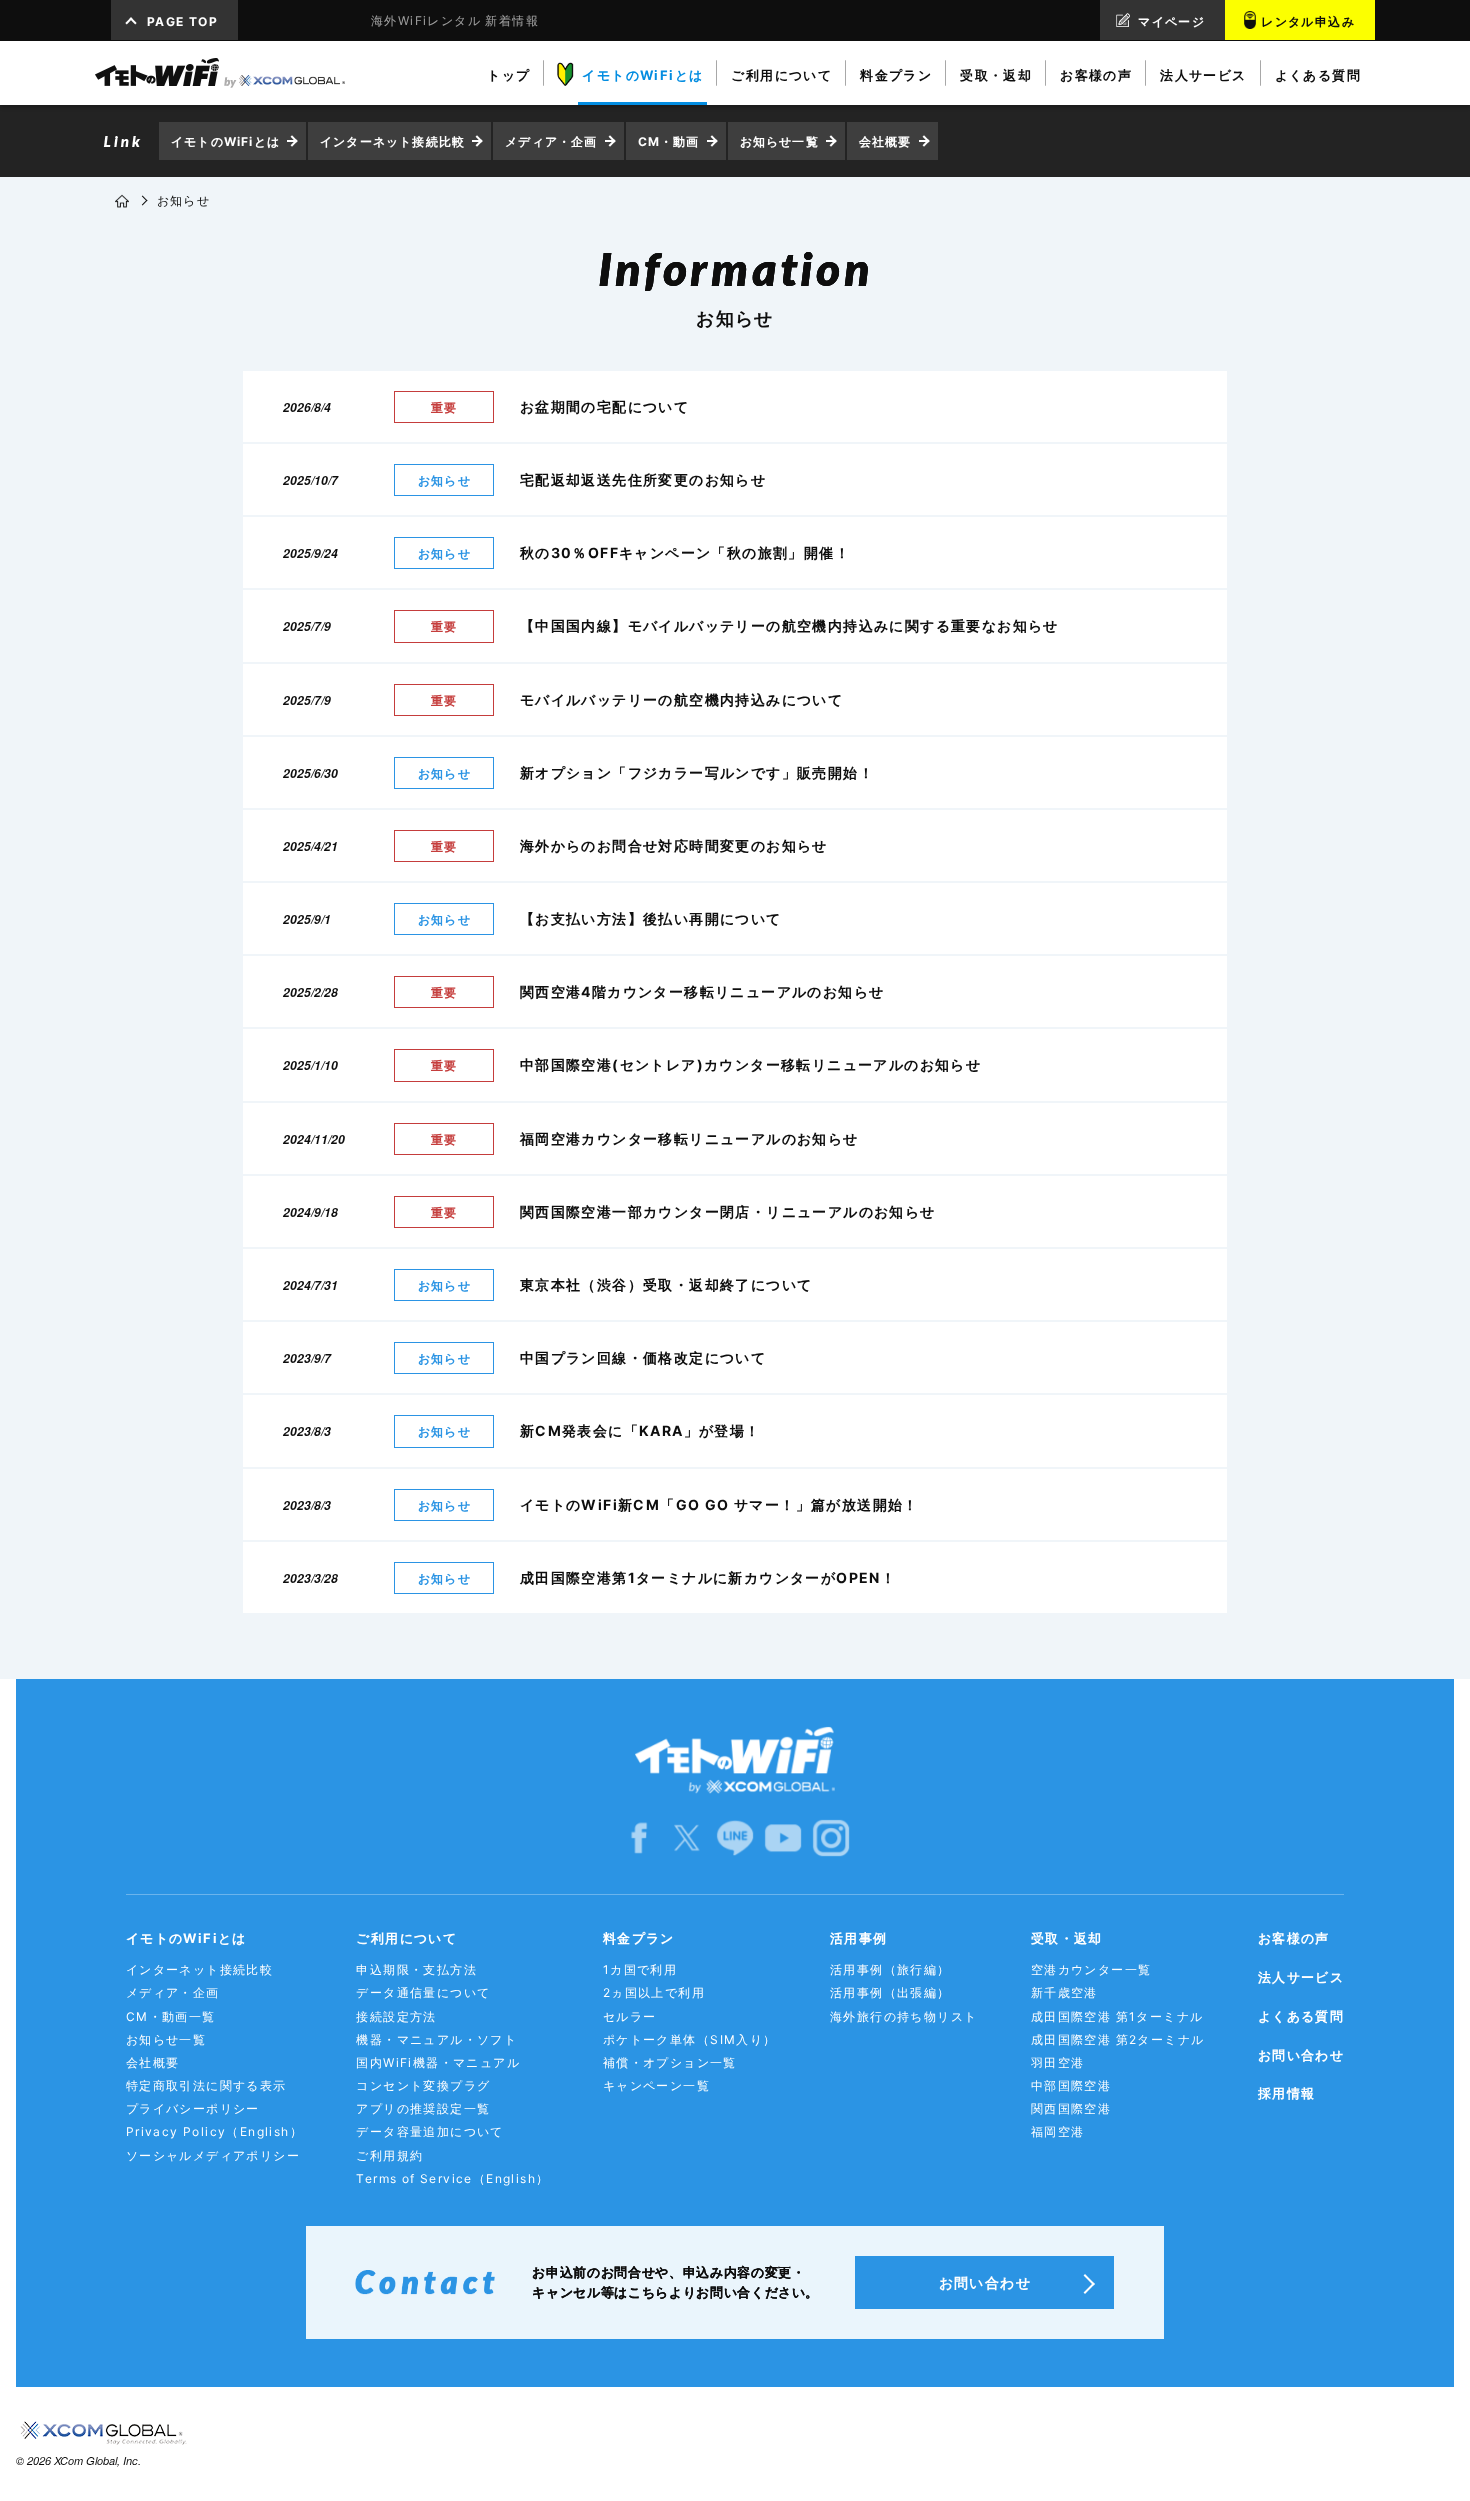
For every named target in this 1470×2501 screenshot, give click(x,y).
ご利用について (406, 1938)
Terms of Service (452, 2178)
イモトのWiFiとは (225, 141)
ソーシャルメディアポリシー (213, 2155)
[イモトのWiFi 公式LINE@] (735, 1837)
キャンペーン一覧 (656, 2085)
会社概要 (885, 141)
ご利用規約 (389, 2155)
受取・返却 (1067, 1938)
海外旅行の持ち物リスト (903, 2016)
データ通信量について (423, 1992)
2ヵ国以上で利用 (654, 1992)
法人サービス (1301, 1977)
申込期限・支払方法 (416, 1969)
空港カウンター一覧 (1091, 1969)
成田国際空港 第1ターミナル (1117, 2016)
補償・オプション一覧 (670, 2062)
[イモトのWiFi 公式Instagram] (831, 1837)
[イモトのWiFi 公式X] (687, 1837)
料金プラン (639, 1938)
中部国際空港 (1071, 2085)
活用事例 (859, 1938)
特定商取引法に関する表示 (206, 2085)
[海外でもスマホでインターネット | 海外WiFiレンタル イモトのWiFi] (220, 73)
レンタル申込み (1308, 21)
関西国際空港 (1071, 2108)
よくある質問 (1301, 2016)
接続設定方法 (396, 2016)
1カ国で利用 (640, 1969)
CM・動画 (669, 141)
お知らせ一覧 (779, 141)
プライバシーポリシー (193, 2108)
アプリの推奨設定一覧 (423, 2108)
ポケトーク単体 (690, 2039)
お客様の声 (1294, 1938)
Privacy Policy (214, 2131)
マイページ (1171, 21)
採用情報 (1287, 2093)
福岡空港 (1058, 2131)
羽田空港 (1058, 2062)
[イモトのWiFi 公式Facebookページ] (639, 1837)
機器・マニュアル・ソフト (436, 2039)
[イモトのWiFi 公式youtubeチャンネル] (783, 1837)
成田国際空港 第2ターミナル (1118, 2039)
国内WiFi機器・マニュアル (438, 2062)
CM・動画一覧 (171, 2016)
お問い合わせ (1301, 2055)
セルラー (630, 2016)
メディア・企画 (551, 141)
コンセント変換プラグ (423, 2085)
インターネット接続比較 (392, 141)
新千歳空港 (1064, 1992)
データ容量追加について (429, 2131)
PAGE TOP (182, 21)
